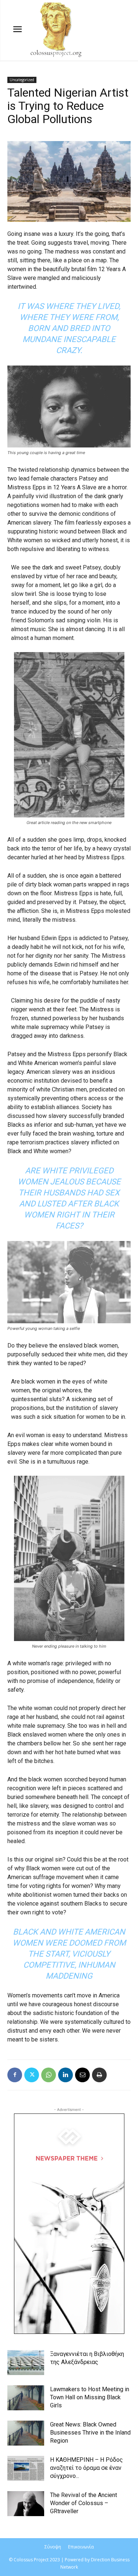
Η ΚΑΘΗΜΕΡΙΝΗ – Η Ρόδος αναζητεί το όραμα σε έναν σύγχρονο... (86, 2468)
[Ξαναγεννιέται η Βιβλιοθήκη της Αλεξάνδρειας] (26, 2363)
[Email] (82, 2075)
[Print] (99, 2075)
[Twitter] (32, 2075)
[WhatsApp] (49, 2075)
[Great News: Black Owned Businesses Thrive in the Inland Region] (26, 2433)
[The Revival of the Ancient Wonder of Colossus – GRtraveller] (26, 2504)
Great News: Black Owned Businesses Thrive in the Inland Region (90, 2433)
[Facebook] (15, 2075)
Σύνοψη (53, 2547)
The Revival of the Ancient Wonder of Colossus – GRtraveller (84, 2503)
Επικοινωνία (81, 2547)
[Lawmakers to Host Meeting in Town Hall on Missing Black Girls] (26, 2398)
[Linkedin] (66, 2075)
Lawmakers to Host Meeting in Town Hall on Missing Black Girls (90, 2397)
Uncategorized (22, 80)
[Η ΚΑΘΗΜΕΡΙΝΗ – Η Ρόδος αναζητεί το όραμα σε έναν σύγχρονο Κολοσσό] (26, 2469)
